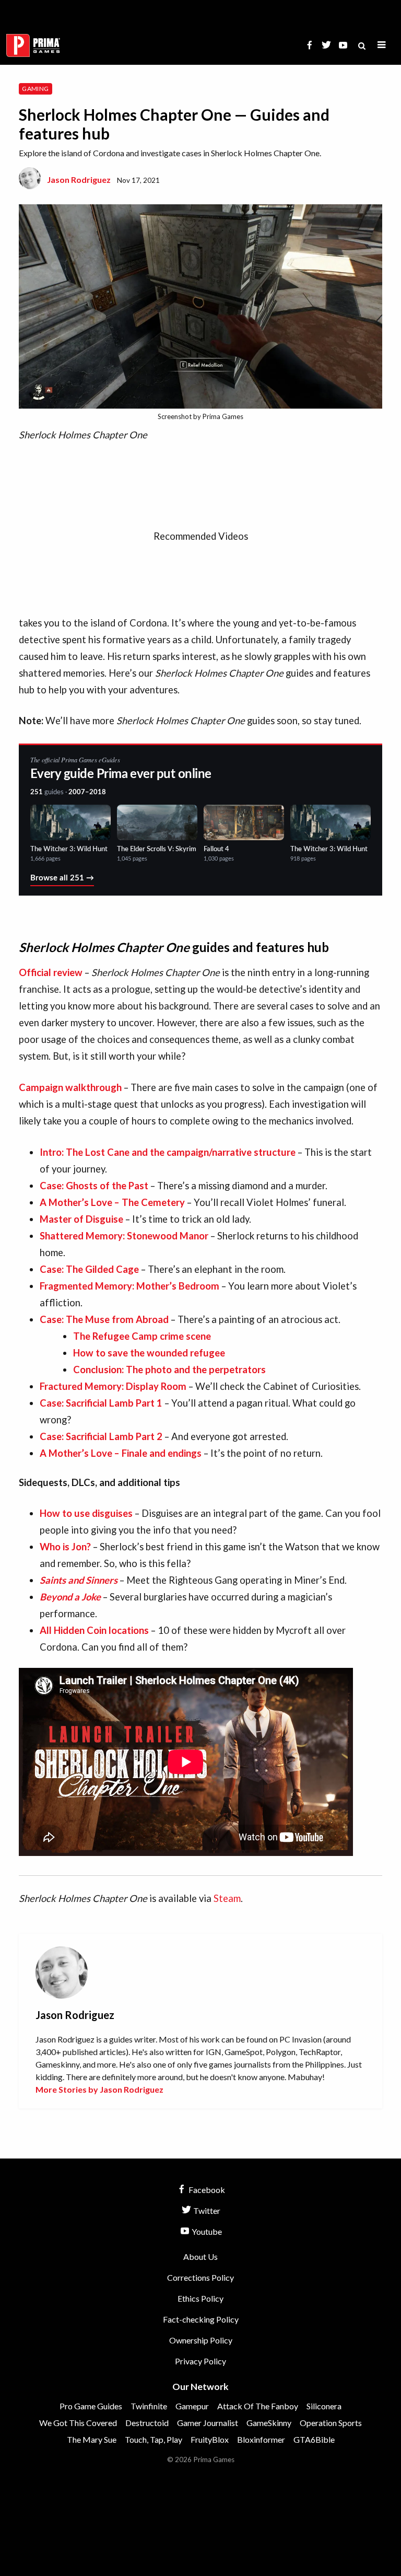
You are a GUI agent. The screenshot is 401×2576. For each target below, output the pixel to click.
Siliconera (324, 2406)
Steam (227, 1898)
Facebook (206, 2190)
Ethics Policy (200, 2298)
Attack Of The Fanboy (258, 2406)
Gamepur (192, 2406)
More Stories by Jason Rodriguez (99, 2089)
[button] (382, 45)
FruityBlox (210, 2439)
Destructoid (147, 2423)
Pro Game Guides (91, 2406)
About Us (200, 2256)
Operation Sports (331, 2423)
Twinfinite (149, 2406)
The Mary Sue (92, 2439)
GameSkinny (269, 2423)
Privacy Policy (200, 2361)
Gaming (35, 89)
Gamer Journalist (208, 2423)
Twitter (206, 2211)
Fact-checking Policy (201, 2319)
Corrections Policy (200, 2277)
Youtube (206, 2231)
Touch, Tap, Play (154, 2439)
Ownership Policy (201, 2340)
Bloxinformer (261, 2439)
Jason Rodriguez (79, 179)
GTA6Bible (314, 2439)
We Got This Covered (78, 2423)
